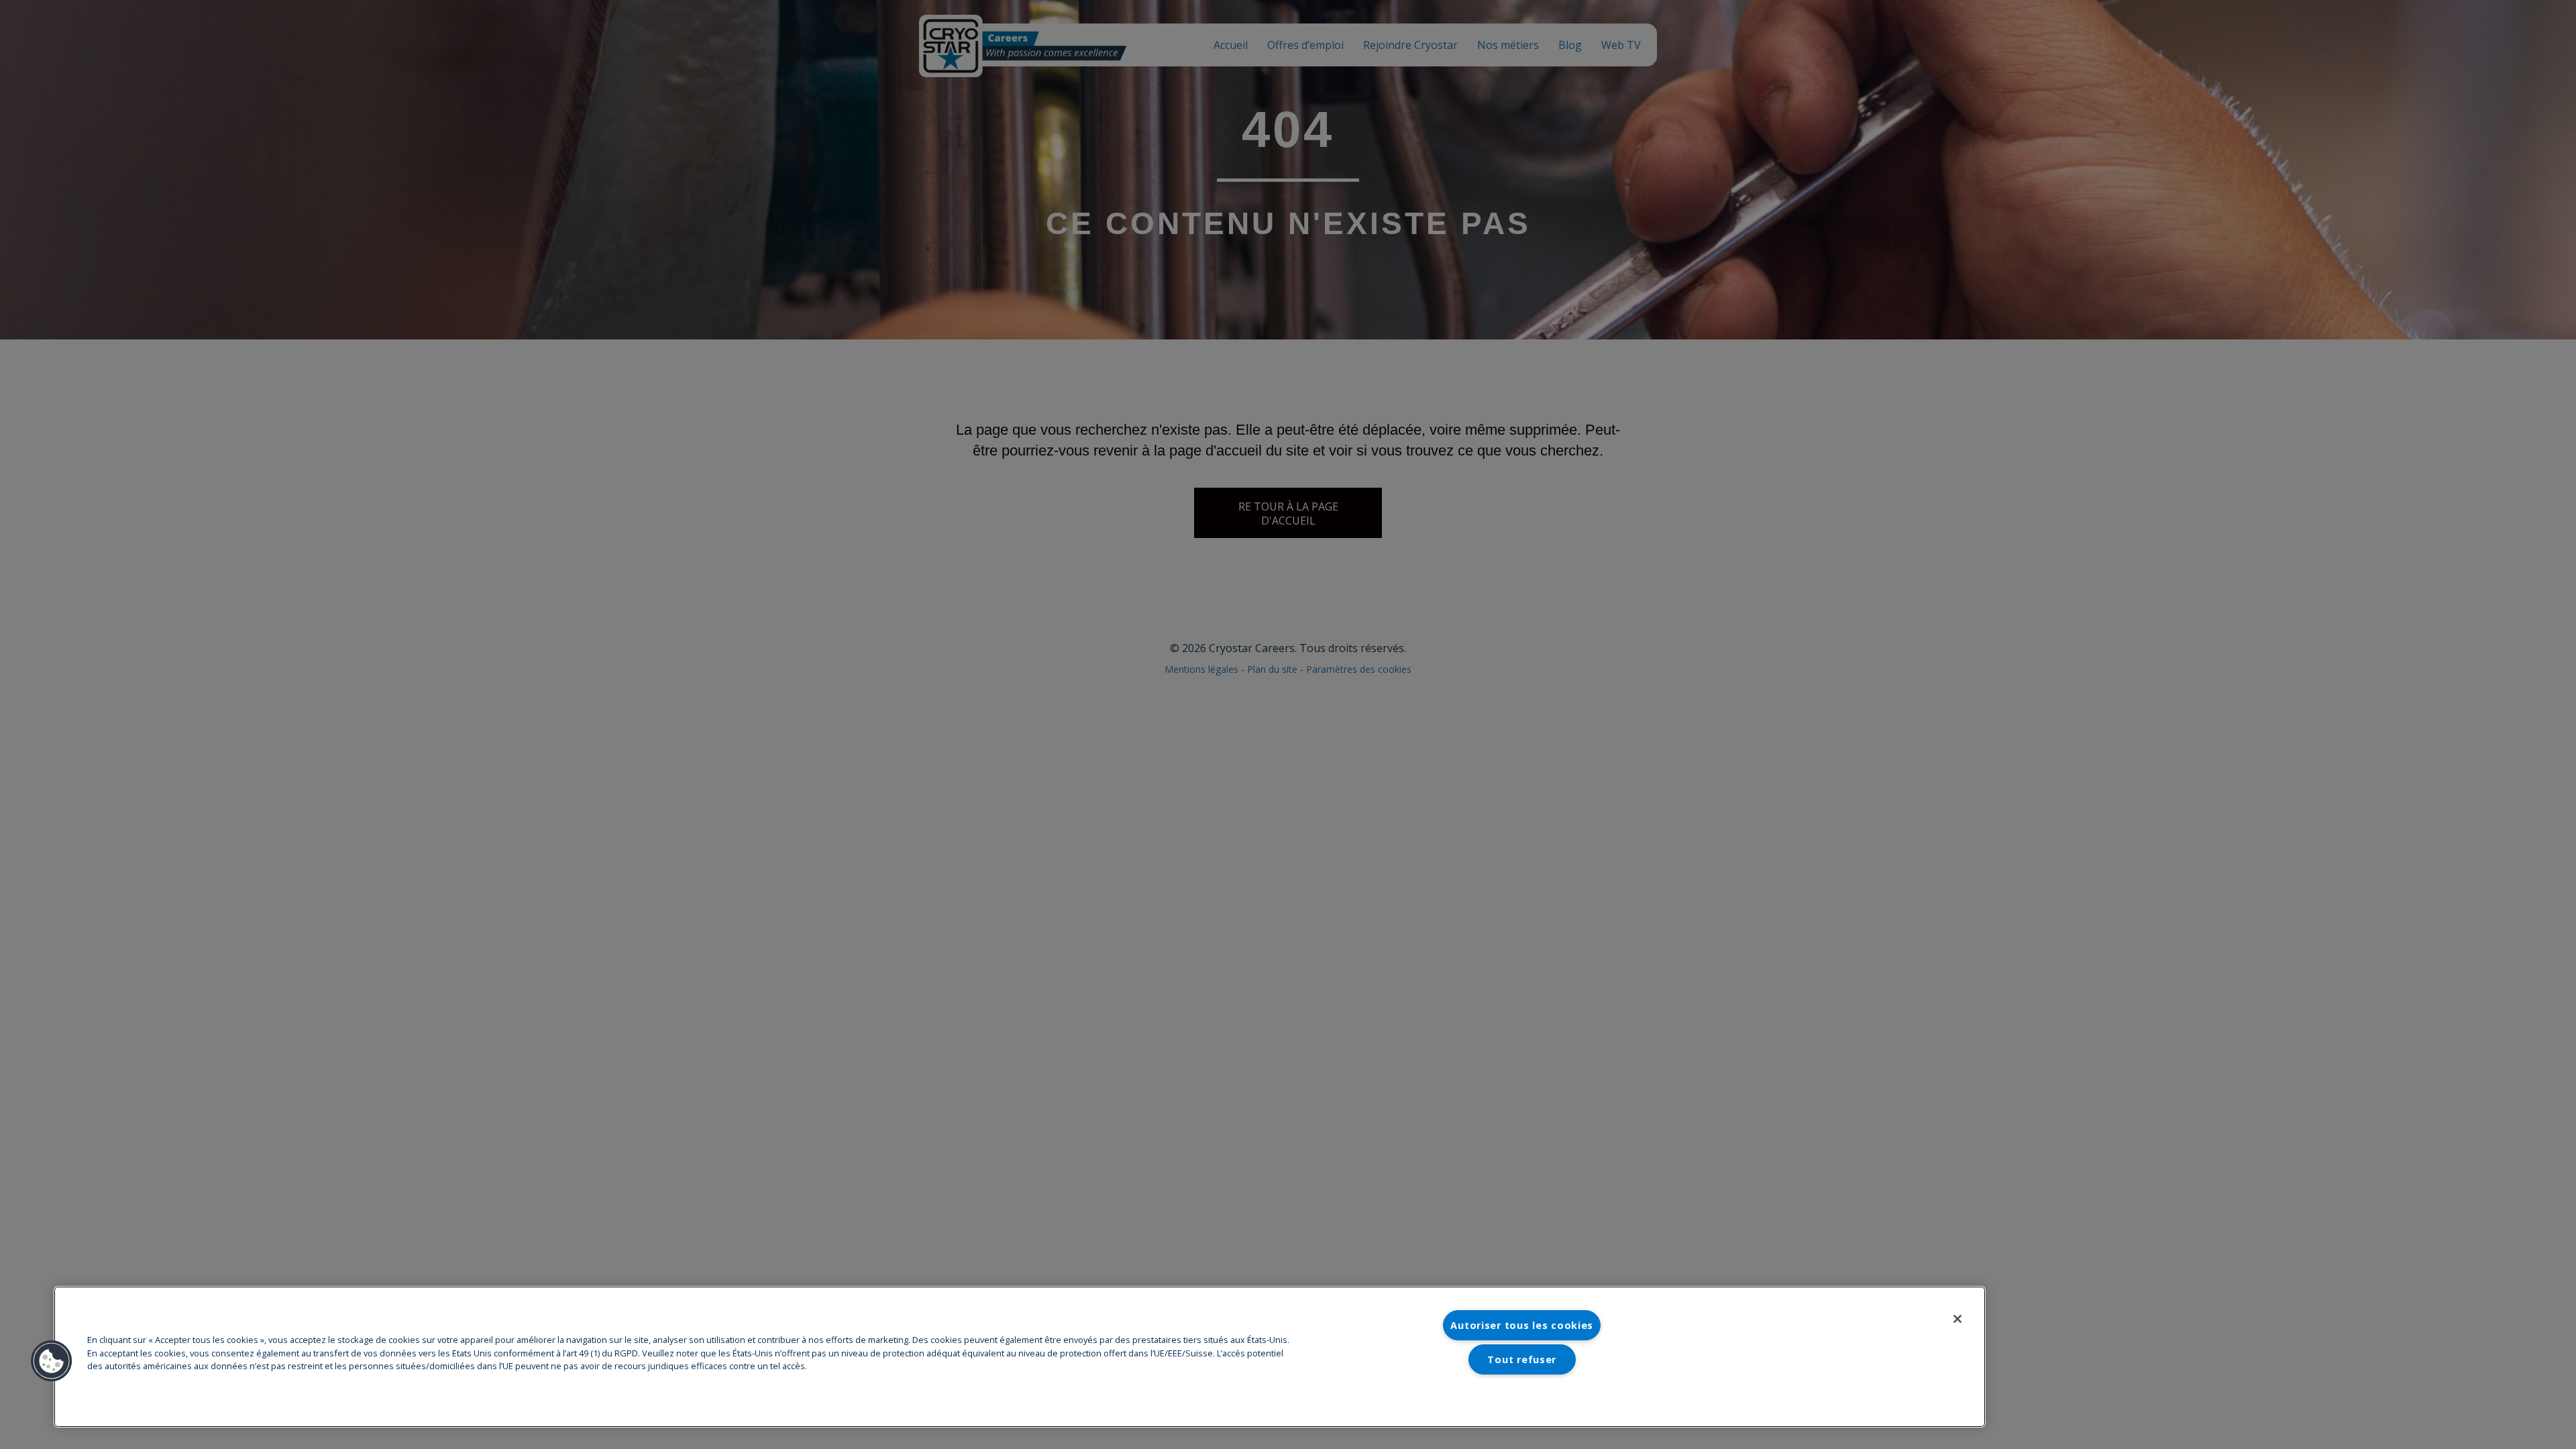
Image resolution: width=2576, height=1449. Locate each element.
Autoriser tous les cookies (1522, 1325)
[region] (1020, 1357)
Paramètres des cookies (1522, 1393)
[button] (52, 1361)
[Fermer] (1957, 1319)
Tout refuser (1522, 1359)
